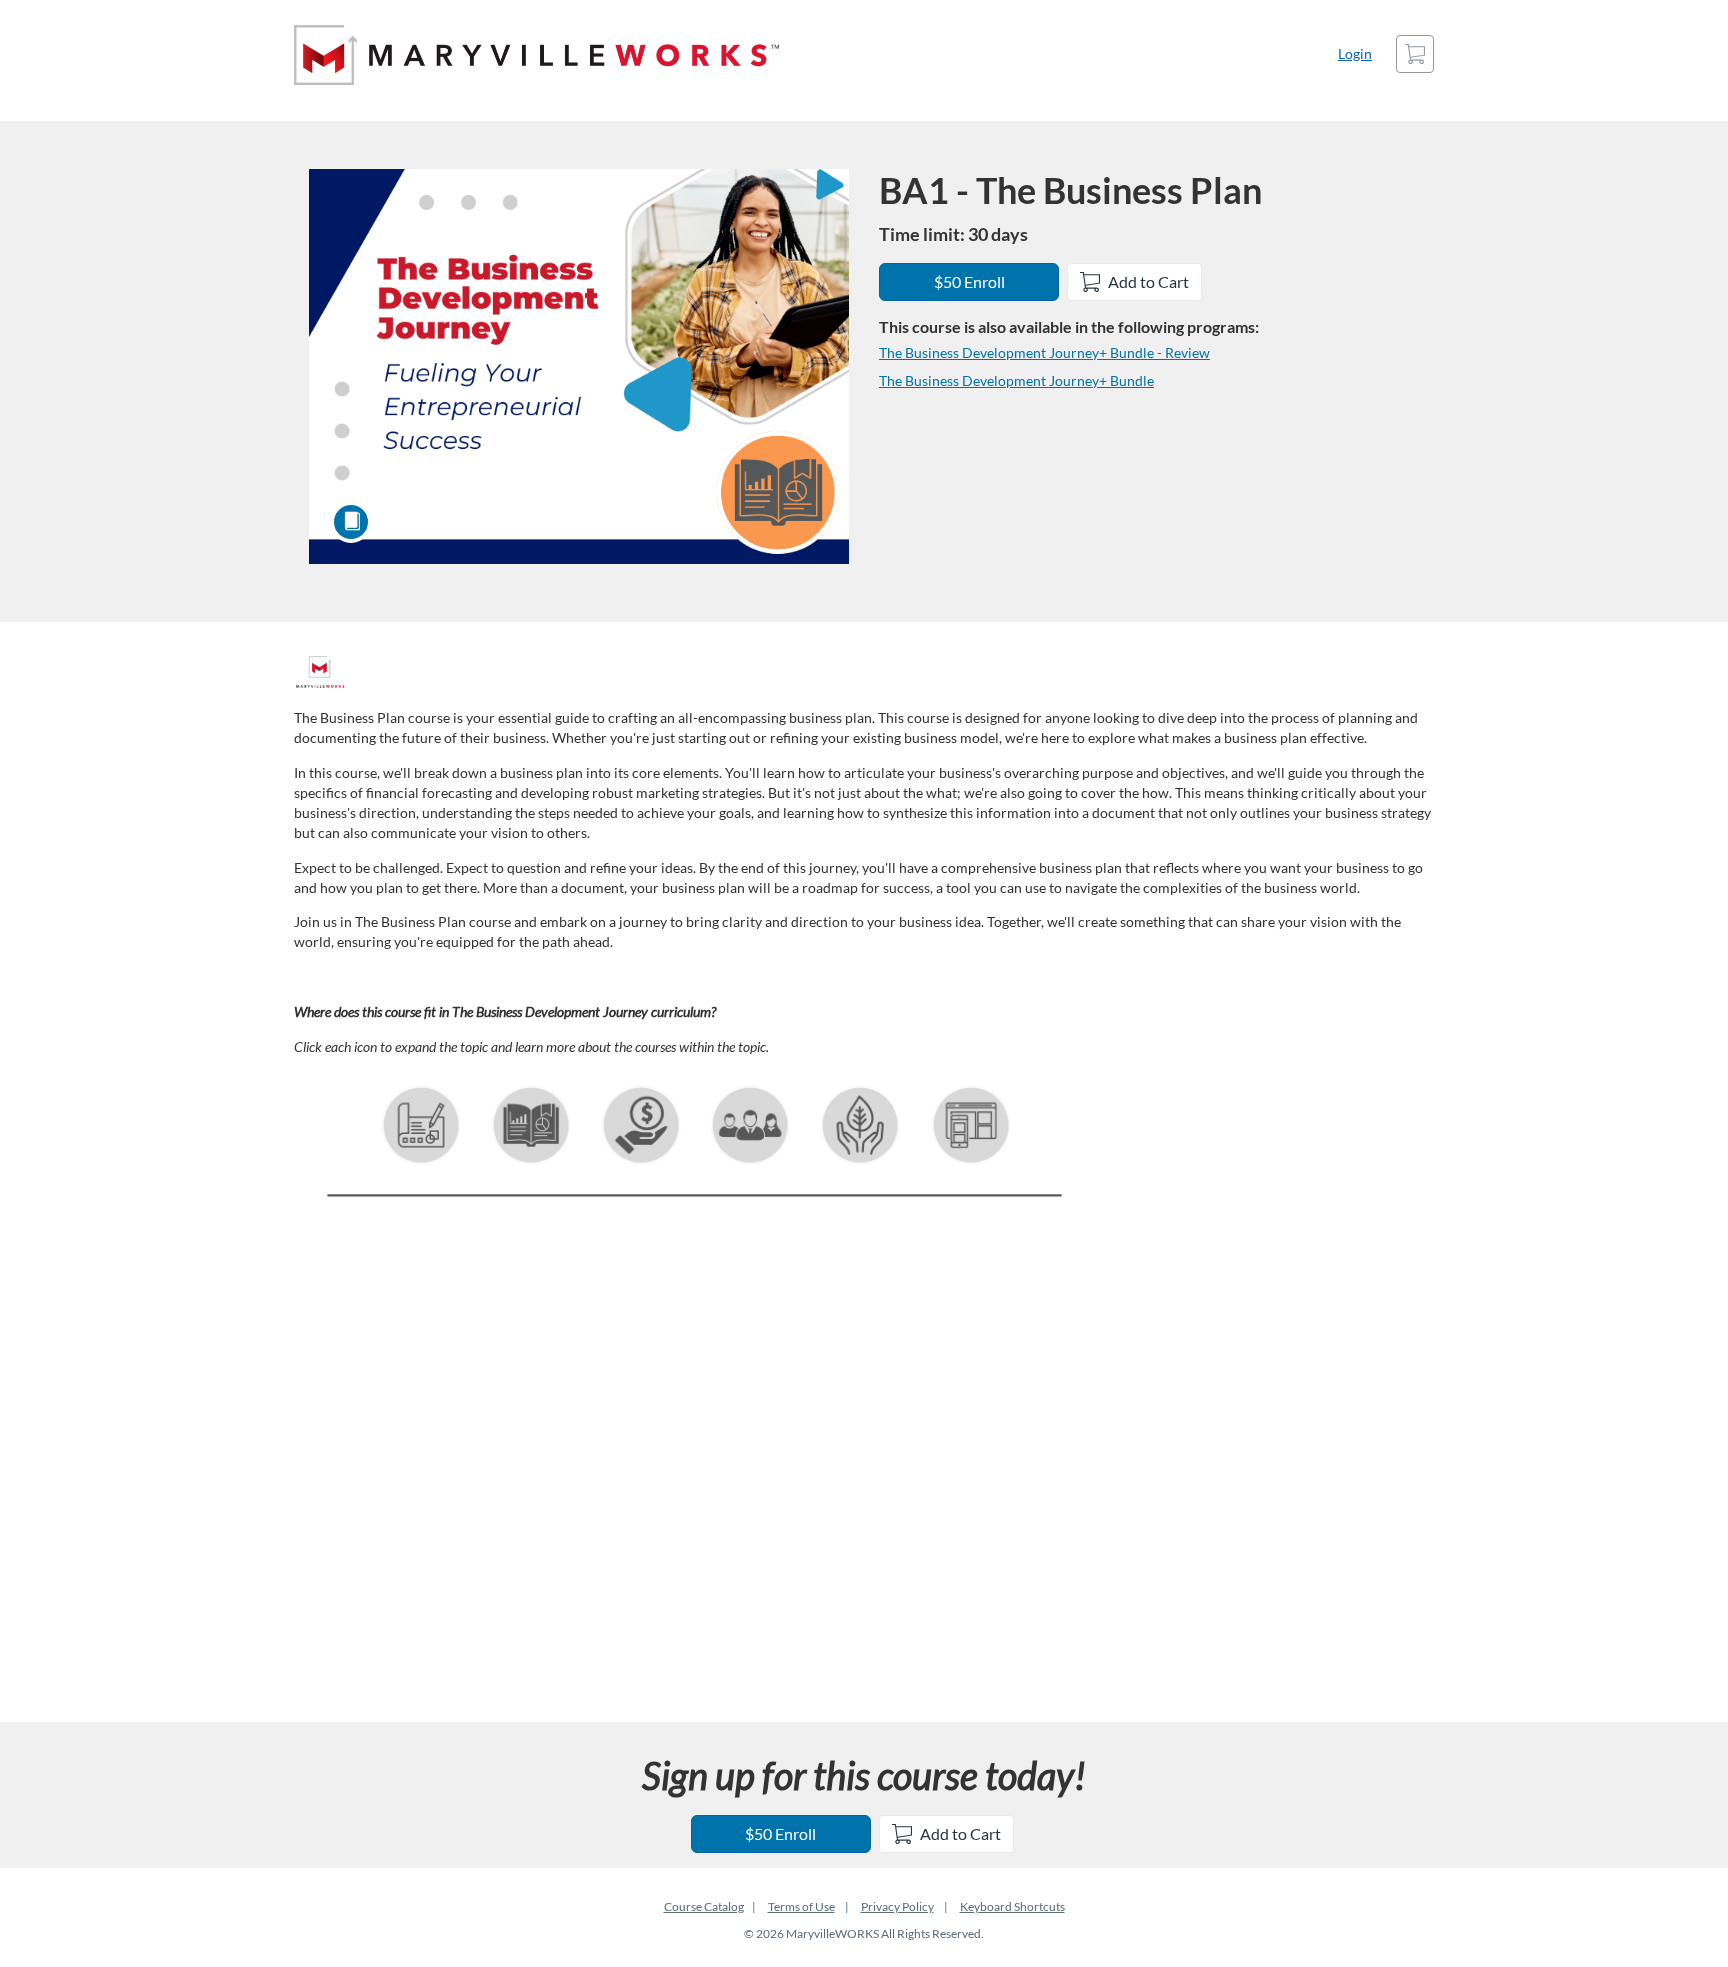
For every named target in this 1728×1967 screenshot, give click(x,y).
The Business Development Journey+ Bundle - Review (1044, 352)
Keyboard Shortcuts (1012, 1906)
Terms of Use (801, 1906)
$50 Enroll (969, 281)
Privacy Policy (897, 1906)
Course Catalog (704, 1906)
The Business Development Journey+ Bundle (1016, 380)
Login (1355, 53)
